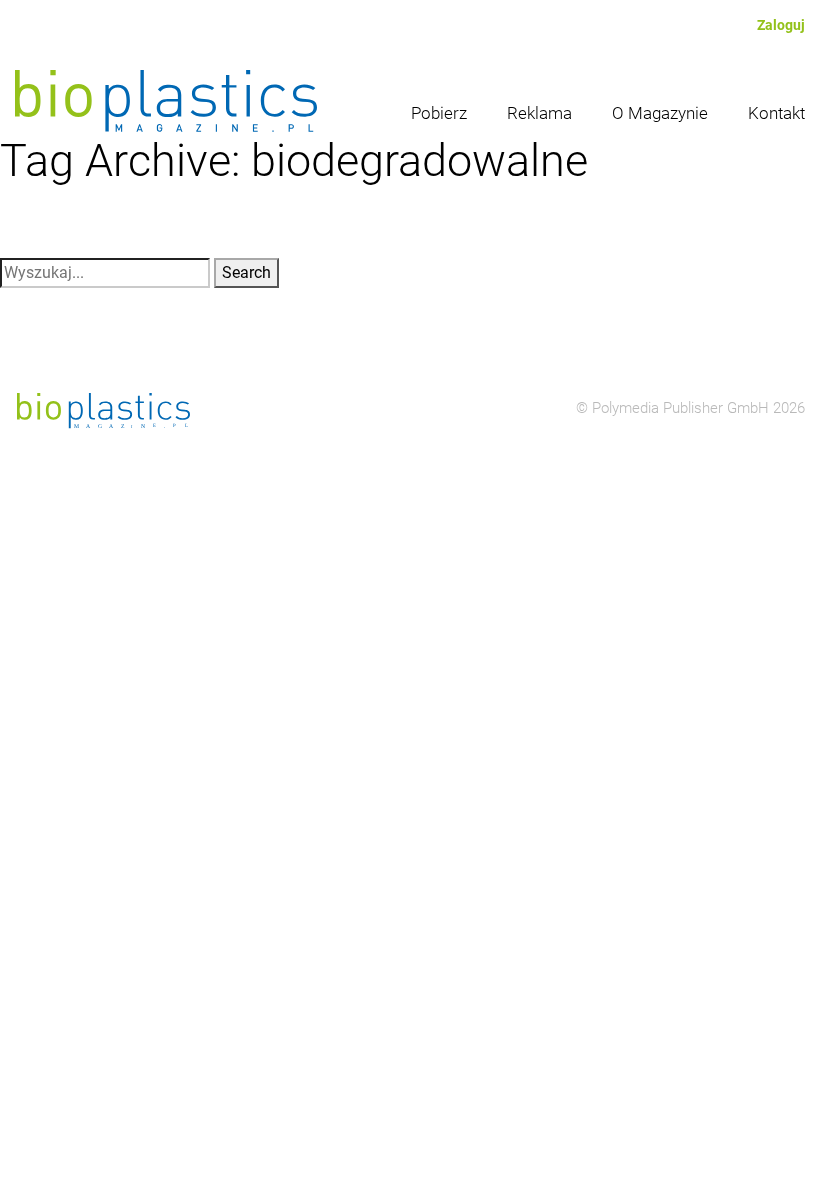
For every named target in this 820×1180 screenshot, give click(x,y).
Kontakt (776, 113)
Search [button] (246, 272)
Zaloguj (781, 25)
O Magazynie (660, 113)
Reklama (539, 113)
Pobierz (439, 113)
